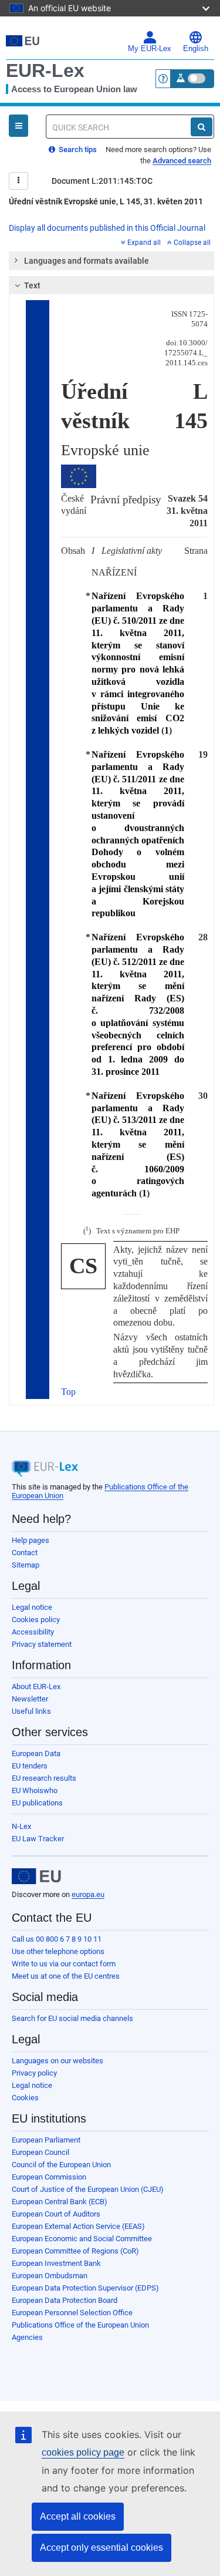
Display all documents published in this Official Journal (107, 228)
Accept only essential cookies (101, 2548)
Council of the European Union (61, 2165)
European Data (36, 1753)
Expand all (144, 243)
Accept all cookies (78, 2516)
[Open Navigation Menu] (18, 126)
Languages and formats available (87, 261)
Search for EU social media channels (72, 2018)
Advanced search (182, 161)
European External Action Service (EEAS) (78, 2226)
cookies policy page (83, 2452)
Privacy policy (34, 2073)
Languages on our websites (57, 2061)
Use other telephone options (58, 1951)
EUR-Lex (45, 70)
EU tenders (30, 1766)
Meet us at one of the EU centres (66, 1976)
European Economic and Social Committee (82, 2239)
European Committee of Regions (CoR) (75, 2251)
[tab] (111, 261)
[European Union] (36, 1876)
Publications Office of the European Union (80, 2325)
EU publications (37, 1803)
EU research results (44, 1778)
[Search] (202, 127)
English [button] (196, 49)
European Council (40, 2152)
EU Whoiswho (35, 1790)
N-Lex (21, 1826)
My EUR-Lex (150, 49)
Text (32, 285)
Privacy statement (42, 1644)
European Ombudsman (50, 2276)
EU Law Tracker (38, 1839)
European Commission (49, 2177)
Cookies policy (36, 1620)
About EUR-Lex (36, 1686)
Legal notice (32, 1607)
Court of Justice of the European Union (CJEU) (88, 2189)
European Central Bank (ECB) (60, 2202)
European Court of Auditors (56, 2214)
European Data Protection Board (65, 2300)
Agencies (27, 2337)
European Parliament (46, 2140)
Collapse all (192, 243)
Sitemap (26, 1565)
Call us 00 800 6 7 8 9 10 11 (57, 1939)
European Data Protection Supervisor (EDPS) (85, 2288)
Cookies (25, 2098)
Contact (25, 1553)
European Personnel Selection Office (72, 2313)
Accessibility (33, 1632)
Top (68, 1392)
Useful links (31, 1711)
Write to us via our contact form (64, 1964)
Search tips (77, 149)
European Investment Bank (56, 2263)
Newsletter (30, 1699)
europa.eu (88, 1894)
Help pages (31, 1540)
